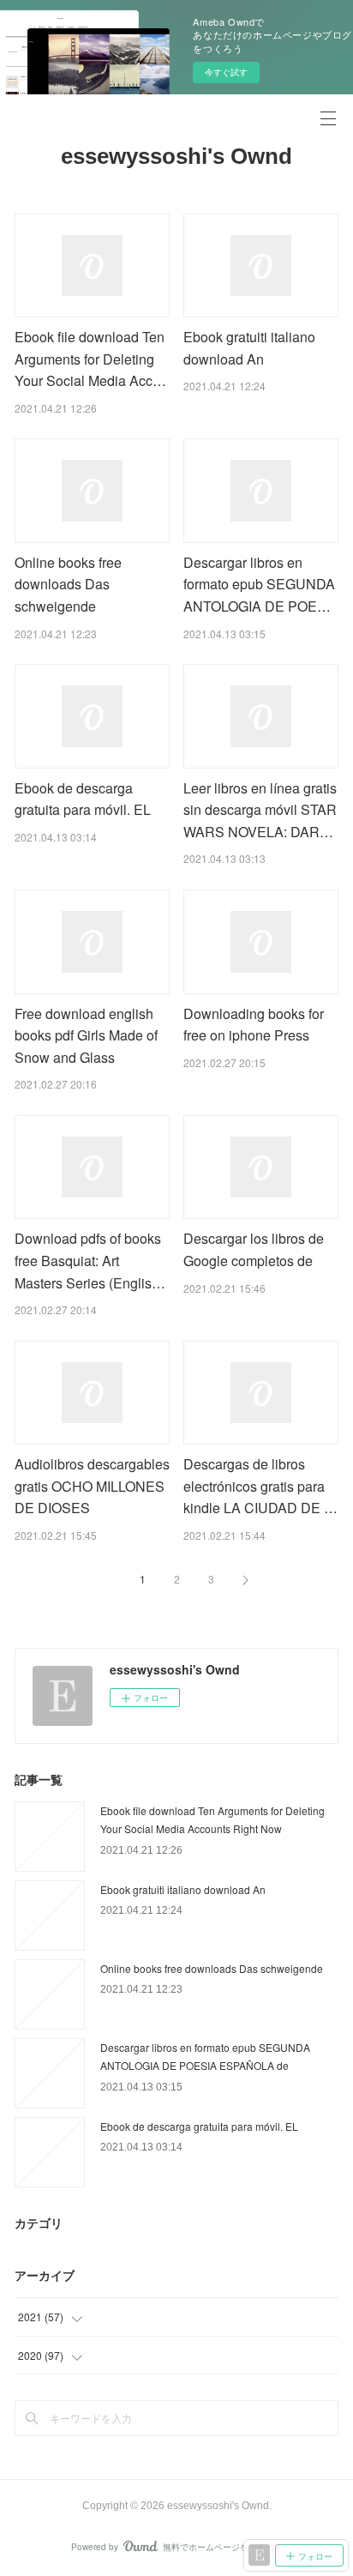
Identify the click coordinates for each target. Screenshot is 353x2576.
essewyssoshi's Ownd (176, 156)
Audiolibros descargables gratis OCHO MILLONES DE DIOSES (92, 1486)
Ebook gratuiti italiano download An (183, 1889)
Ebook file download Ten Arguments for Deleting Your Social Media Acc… (90, 359)
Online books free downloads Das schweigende (68, 584)
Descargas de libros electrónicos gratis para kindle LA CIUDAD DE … (260, 1486)
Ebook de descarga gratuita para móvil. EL (199, 2126)
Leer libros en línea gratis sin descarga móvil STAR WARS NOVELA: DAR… (260, 810)
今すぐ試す (226, 72)
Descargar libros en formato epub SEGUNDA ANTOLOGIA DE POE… (259, 584)
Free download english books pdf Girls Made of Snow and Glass (86, 1035)
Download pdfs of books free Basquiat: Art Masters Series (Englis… (90, 1260)
